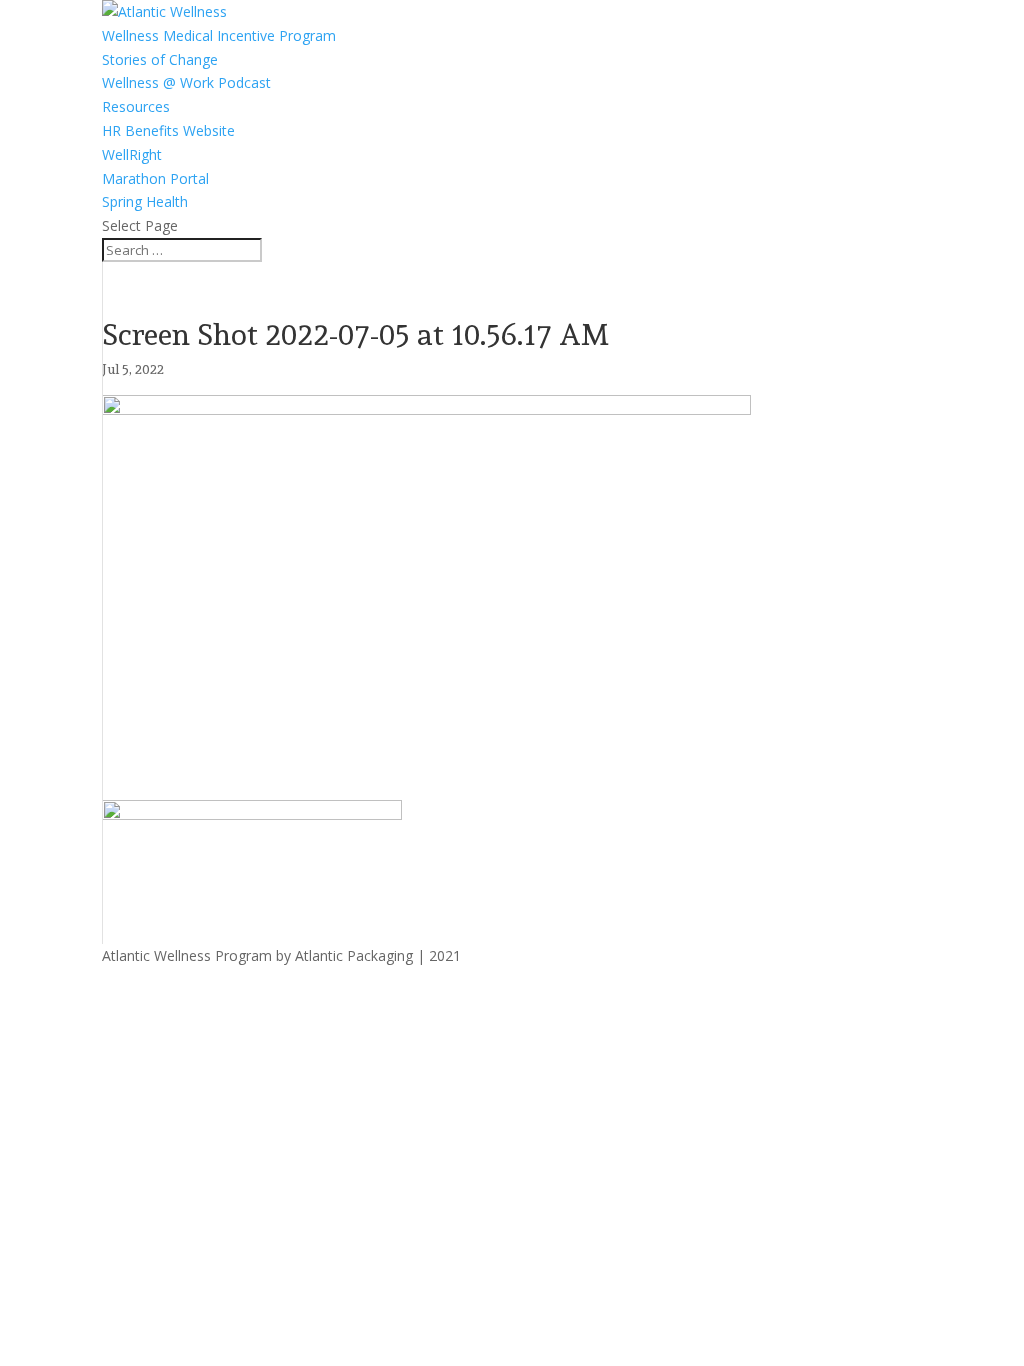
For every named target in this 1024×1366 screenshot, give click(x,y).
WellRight (132, 154)
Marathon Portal (155, 178)
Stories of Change (160, 59)
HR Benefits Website (168, 130)
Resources (136, 106)
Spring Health (145, 201)
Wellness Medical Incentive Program (219, 35)
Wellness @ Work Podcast (186, 82)
